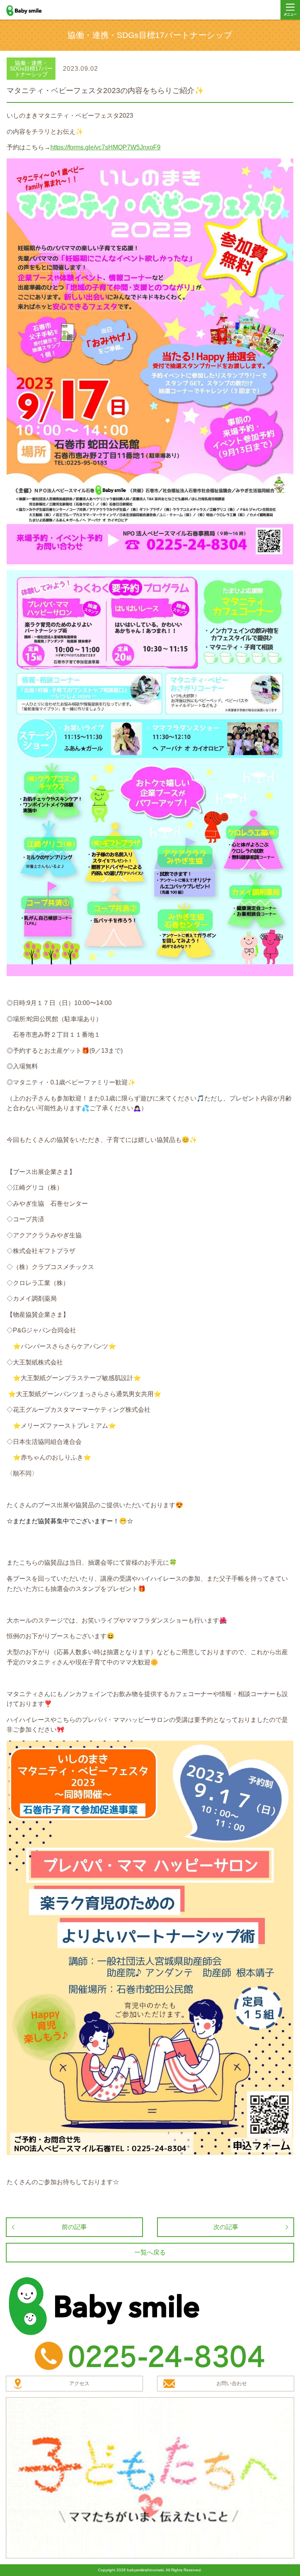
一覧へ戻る (150, 2252)
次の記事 (226, 2227)
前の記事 (74, 2227)
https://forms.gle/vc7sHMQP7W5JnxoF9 (105, 147)
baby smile (32, 11)
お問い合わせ (232, 2383)
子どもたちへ (150, 2478)
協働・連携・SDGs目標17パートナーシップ (31, 69)
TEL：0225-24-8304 (150, 2356)
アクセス (79, 2383)
